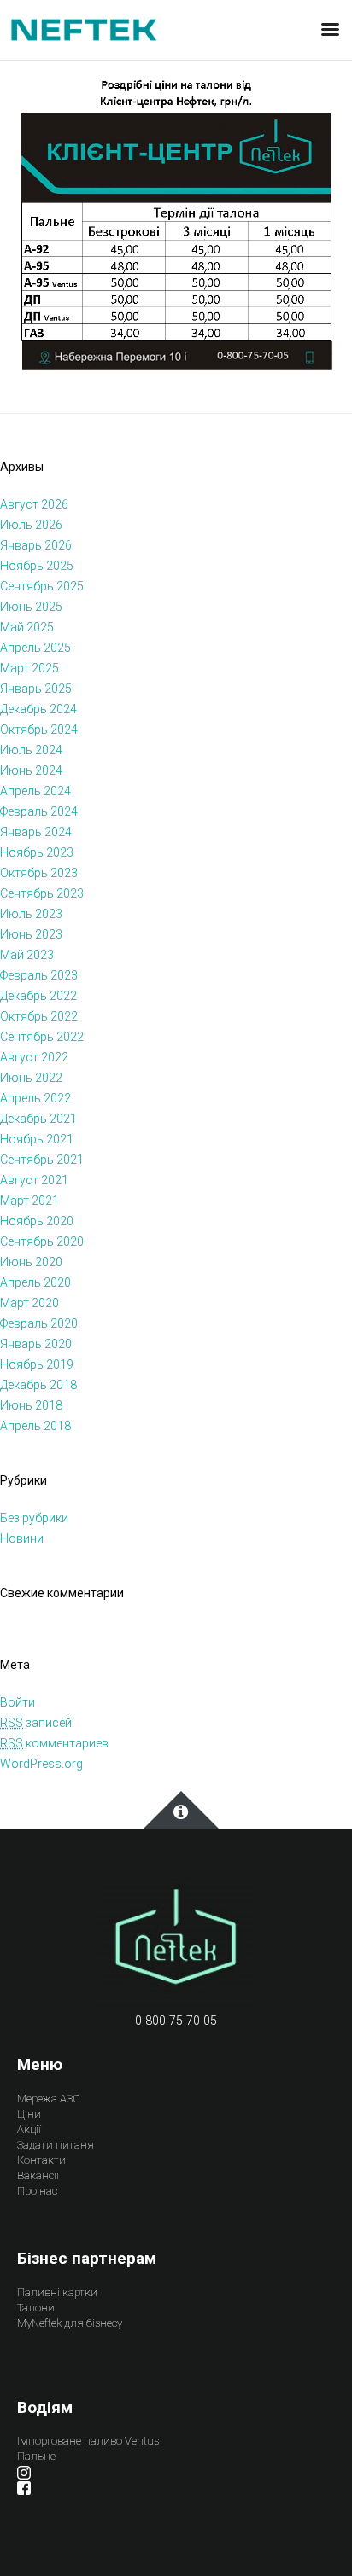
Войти (18, 1702)
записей (36, 1723)
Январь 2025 (36, 689)
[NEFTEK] (84, 29)
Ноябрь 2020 (37, 1221)
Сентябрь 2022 (42, 1037)
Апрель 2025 (35, 648)
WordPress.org (41, 1764)
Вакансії (38, 2175)
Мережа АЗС (49, 2099)
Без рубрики (34, 1518)
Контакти (41, 2160)
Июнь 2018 (31, 1405)
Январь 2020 (36, 1344)
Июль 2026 (31, 525)
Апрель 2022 (35, 1098)
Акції (29, 2129)
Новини (22, 1538)
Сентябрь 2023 (42, 893)
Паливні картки (57, 2292)
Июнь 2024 (31, 770)
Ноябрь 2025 (37, 566)
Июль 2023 (31, 914)
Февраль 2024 (39, 811)
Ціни (29, 2114)
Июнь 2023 (31, 934)
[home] (176, 1942)
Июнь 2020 (31, 1262)
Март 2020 (29, 1303)
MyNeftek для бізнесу (70, 2323)
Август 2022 (34, 1057)
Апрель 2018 (35, 1426)
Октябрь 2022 (39, 1016)
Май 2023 (27, 955)
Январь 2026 (36, 545)
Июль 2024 (31, 750)
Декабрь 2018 (38, 1385)
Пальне (36, 2456)
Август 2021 (34, 1180)
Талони (36, 2308)
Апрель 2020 (35, 1282)
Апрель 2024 (35, 791)
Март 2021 (29, 1201)
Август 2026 (34, 504)
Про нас (37, 2191)
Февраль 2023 (39, 975)
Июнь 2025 (31, 607)
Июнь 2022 (31, 1078)
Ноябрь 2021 (37, 1139)
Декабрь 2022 (38, 996)
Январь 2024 (36, 832)
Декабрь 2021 (38, 1119)
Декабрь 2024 (38, 709)
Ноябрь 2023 (37, 852)
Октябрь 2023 (39, 873)
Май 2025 (27, 627)
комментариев (54, 1743)
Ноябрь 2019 (37, 1364)
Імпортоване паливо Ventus (88, 2441)
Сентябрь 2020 (42, 1241)
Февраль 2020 (39, 1323)
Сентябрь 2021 (42, 1160)
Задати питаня (56, 2145)
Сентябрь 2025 (42, 586)
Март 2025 (29, 668)
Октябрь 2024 (39, 730)
